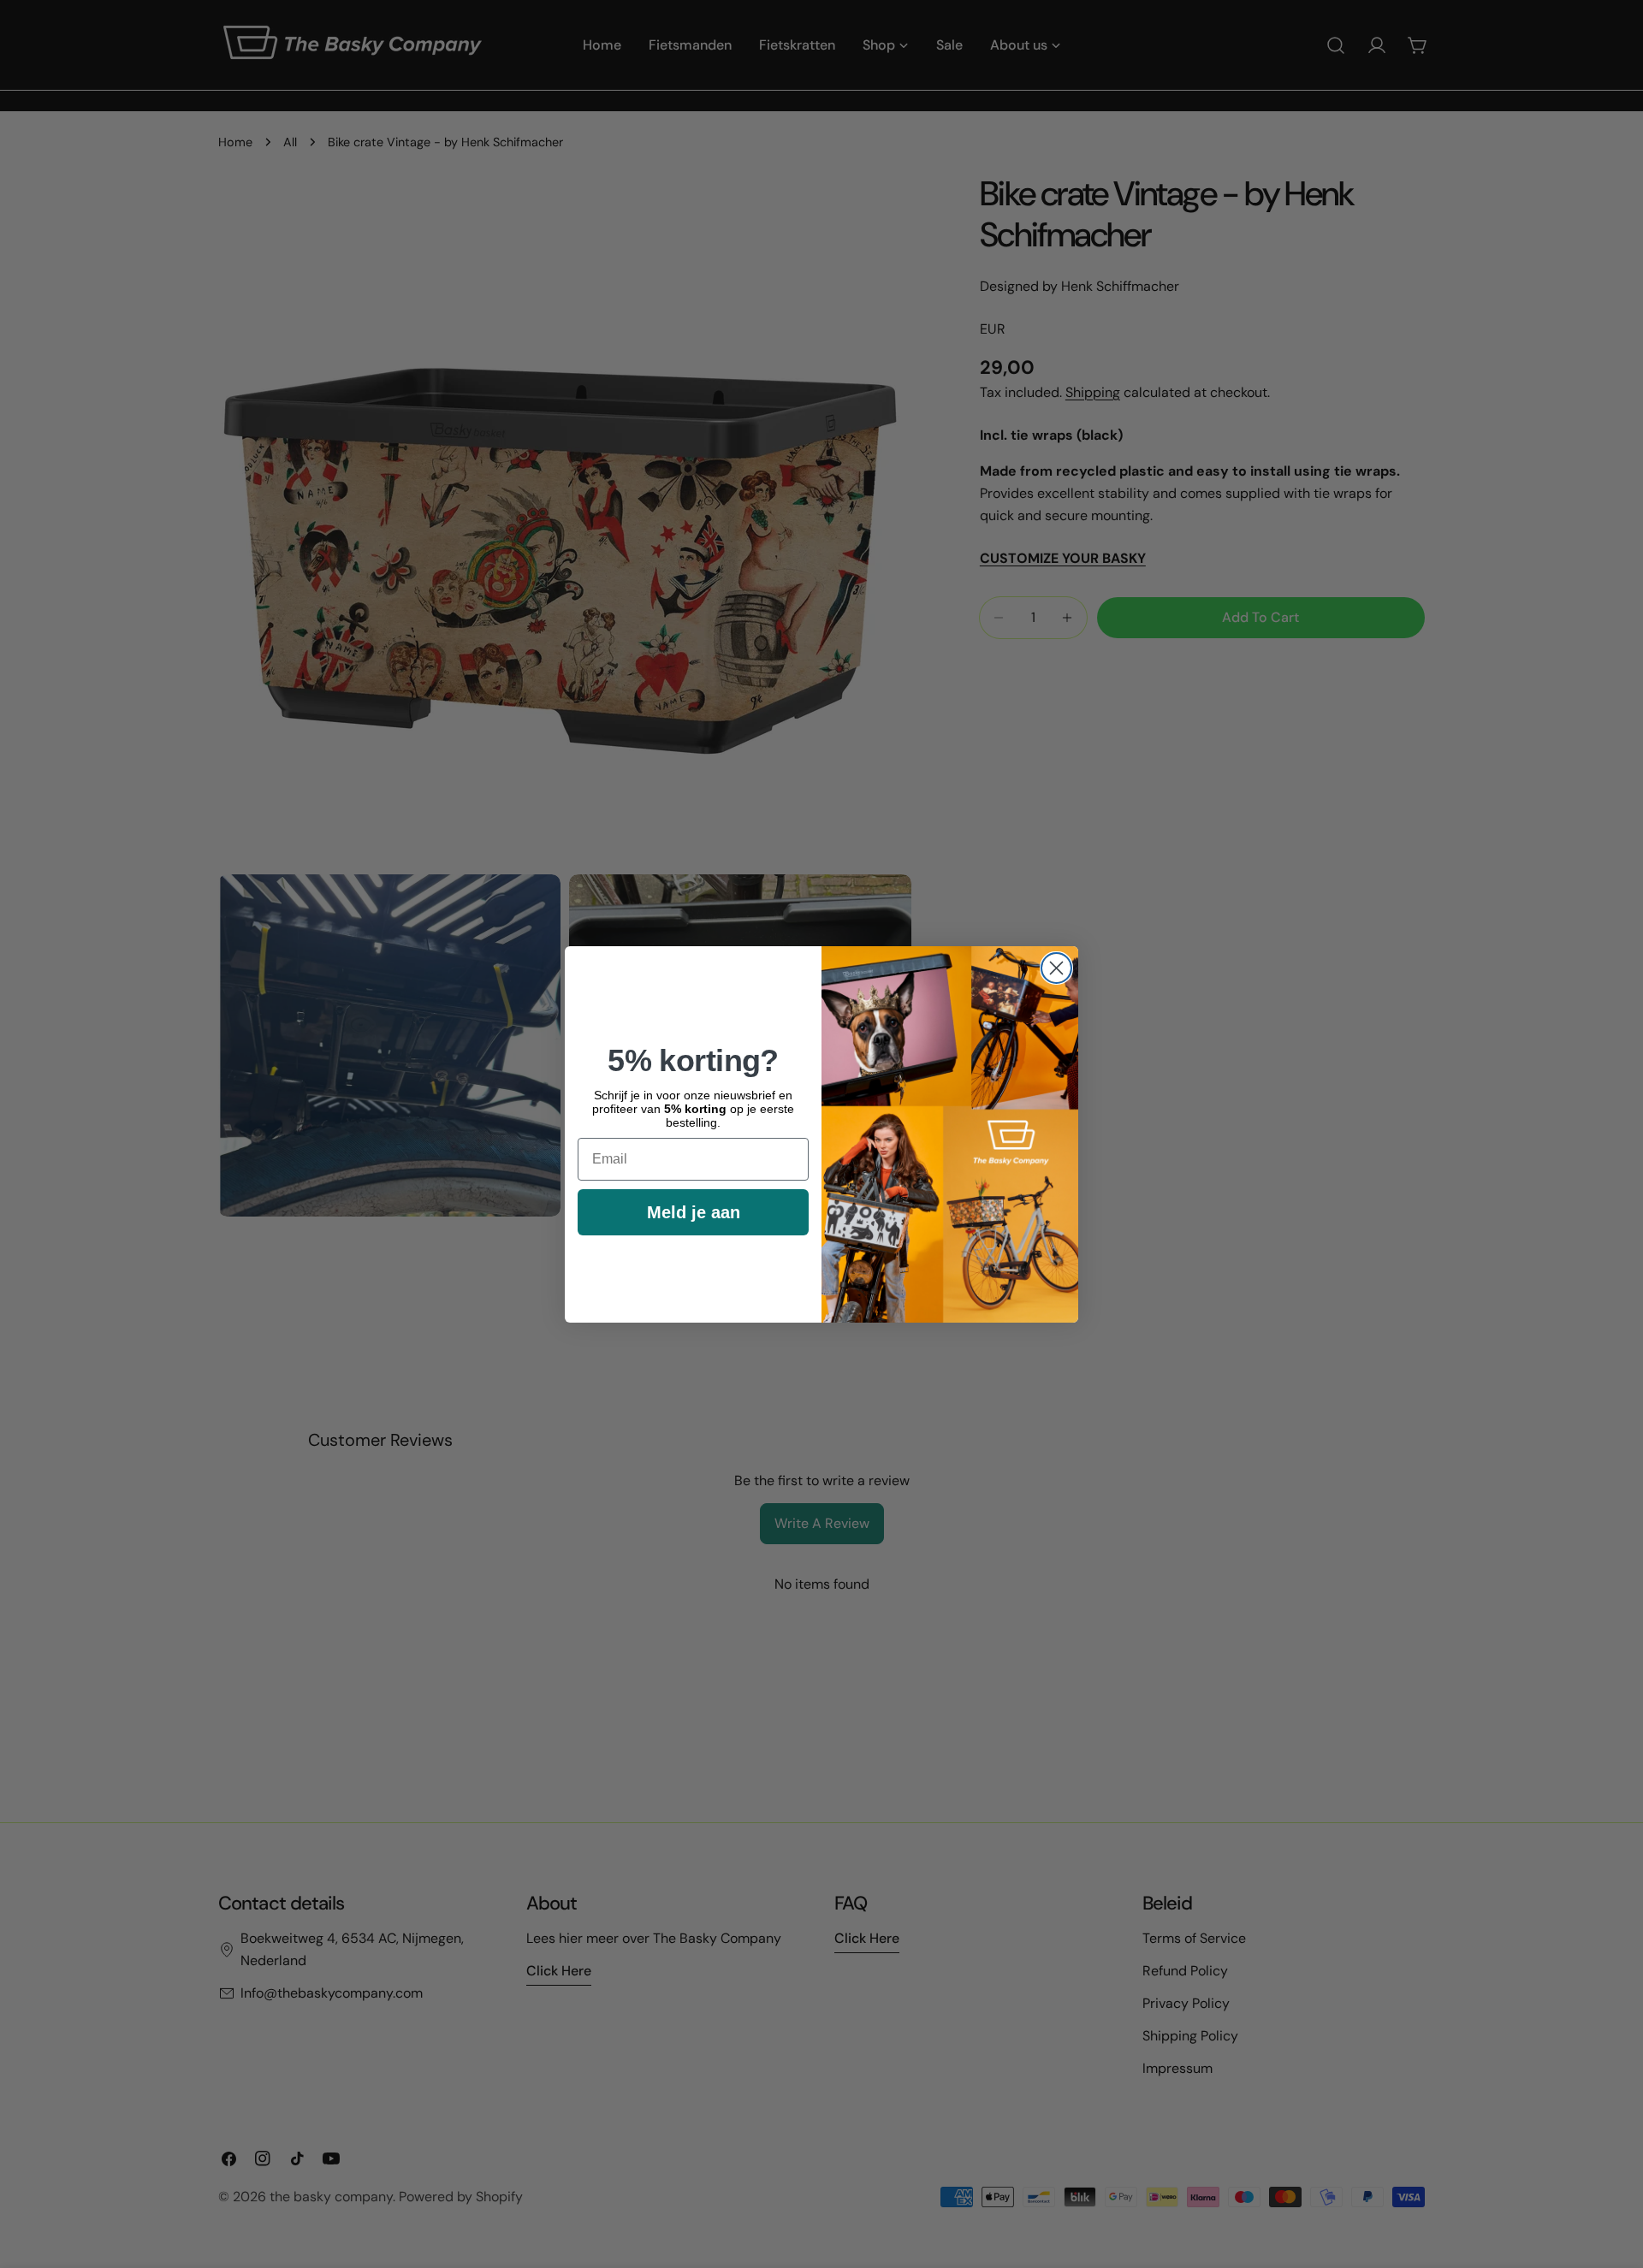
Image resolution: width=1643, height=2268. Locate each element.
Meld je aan (694, 1211)
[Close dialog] (1056, 968)
